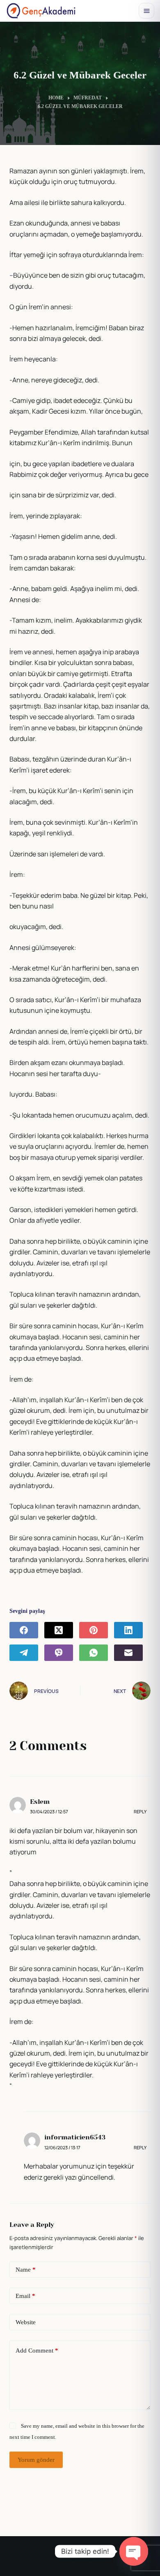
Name (26, 2270)
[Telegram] (24, 1653)
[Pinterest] (94, 1630)
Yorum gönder (36, 2460)
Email (25, 2296)
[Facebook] (24, 1630)
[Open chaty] (134, 2551)
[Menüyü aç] (146, 11)
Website (26, 2322)
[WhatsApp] (94, 1653)
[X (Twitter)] (59, 1630)
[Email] (128, 1653)
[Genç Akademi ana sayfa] (41, 11)
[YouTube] (89, 2559)
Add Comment (37, 2351)
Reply (140, 1811)
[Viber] (59, 1653)
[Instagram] (71, 2559)
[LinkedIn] (128, 1630)
